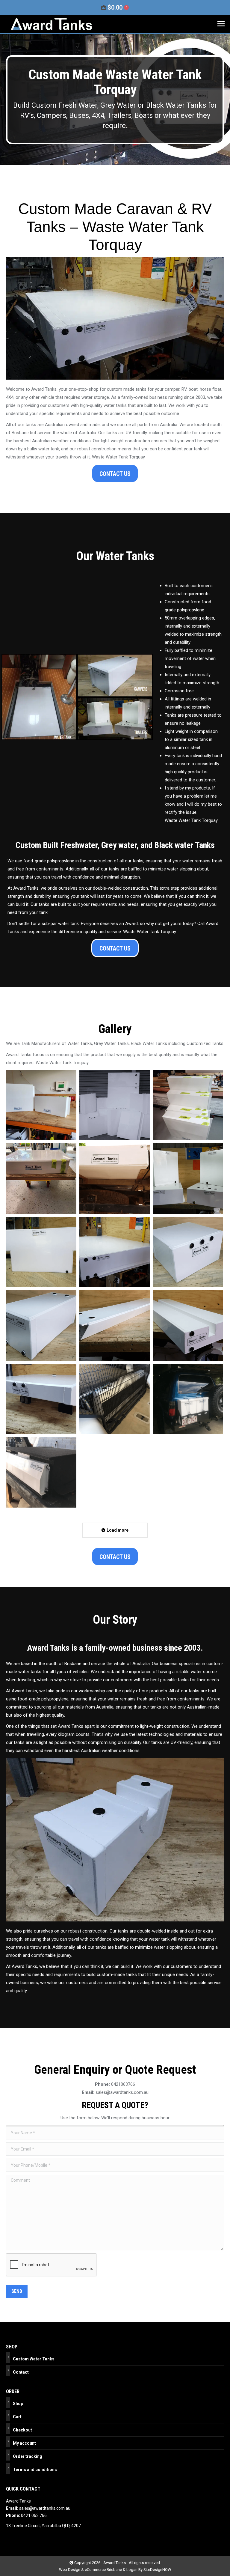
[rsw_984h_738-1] (188, 1399)
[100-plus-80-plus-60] (188, 1105)
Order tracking (28, 2456)
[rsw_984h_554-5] (41, 1325)
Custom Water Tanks (34, 2359)
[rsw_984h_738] (115, 1399)
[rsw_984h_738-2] (41, 1472)
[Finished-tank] (41, 1179)
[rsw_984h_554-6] (115, 1325)
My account (24, 2443)
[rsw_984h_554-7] (188, 1325)
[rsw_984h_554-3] (115, 1252)
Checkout (22, 2430)
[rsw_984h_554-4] (188, 1252)
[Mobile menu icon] (221, 24)
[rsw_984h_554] (115, 1179)
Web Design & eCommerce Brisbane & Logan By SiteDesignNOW (115, 2570)
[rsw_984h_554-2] (41, 1252)
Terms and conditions (35, 2470)
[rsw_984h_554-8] (41, 1399)
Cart (17, 2417)
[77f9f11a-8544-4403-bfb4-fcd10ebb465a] (115, 1105)
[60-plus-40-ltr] (41, 1105)
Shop (18, 2404)
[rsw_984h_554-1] (188, 1179)
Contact (21, 2372)
